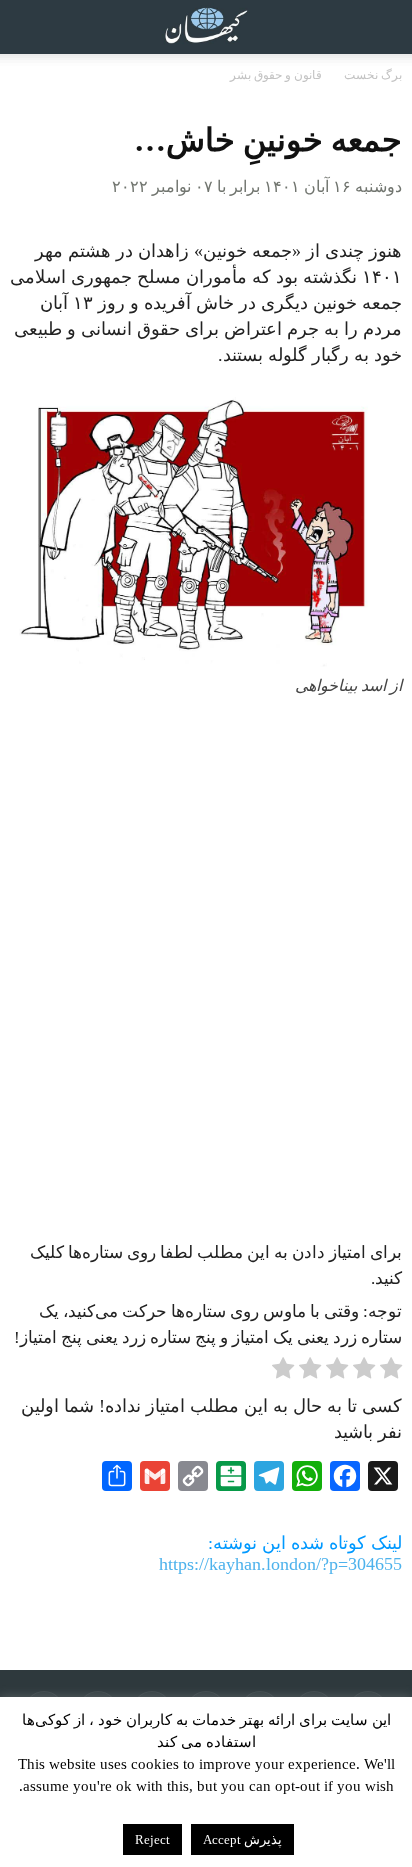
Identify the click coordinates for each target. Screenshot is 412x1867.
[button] (384, 27)
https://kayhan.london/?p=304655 (280, 1564)
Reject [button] (152, 1839)
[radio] (391, 1372)
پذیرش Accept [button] (242, 1839)
